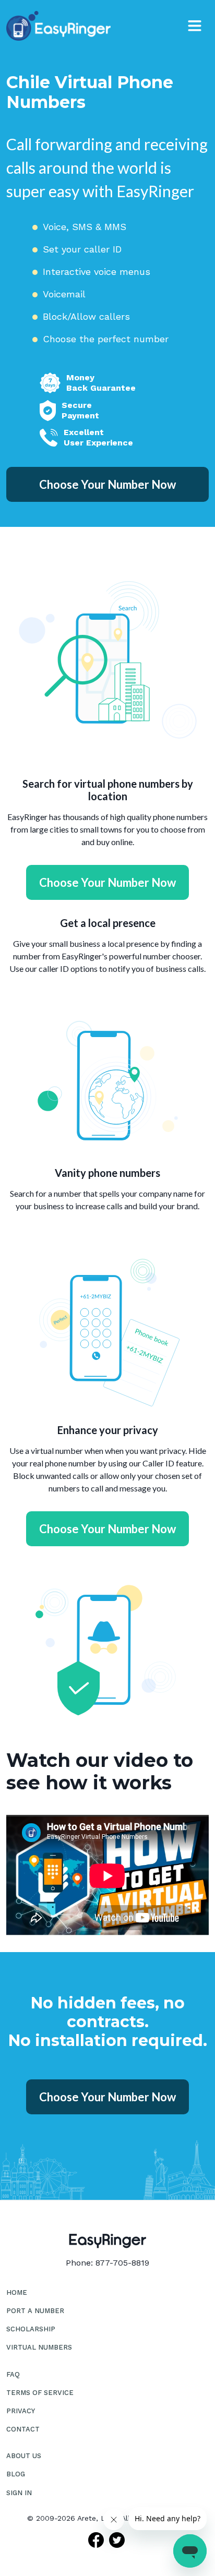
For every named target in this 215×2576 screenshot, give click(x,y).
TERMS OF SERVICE (40, 2393)
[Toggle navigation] (195, 26)
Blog (16, 2474)
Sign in (19, 2493)
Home (17, 2292)
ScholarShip (31, 2329)
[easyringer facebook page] (97, 2540)
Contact (23, 2429)
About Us (24, 2456)
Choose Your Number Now (107, 484)
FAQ (13, 2374)
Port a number (35, 2311)
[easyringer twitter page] (118, 2540)
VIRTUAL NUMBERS (39, 2347)
